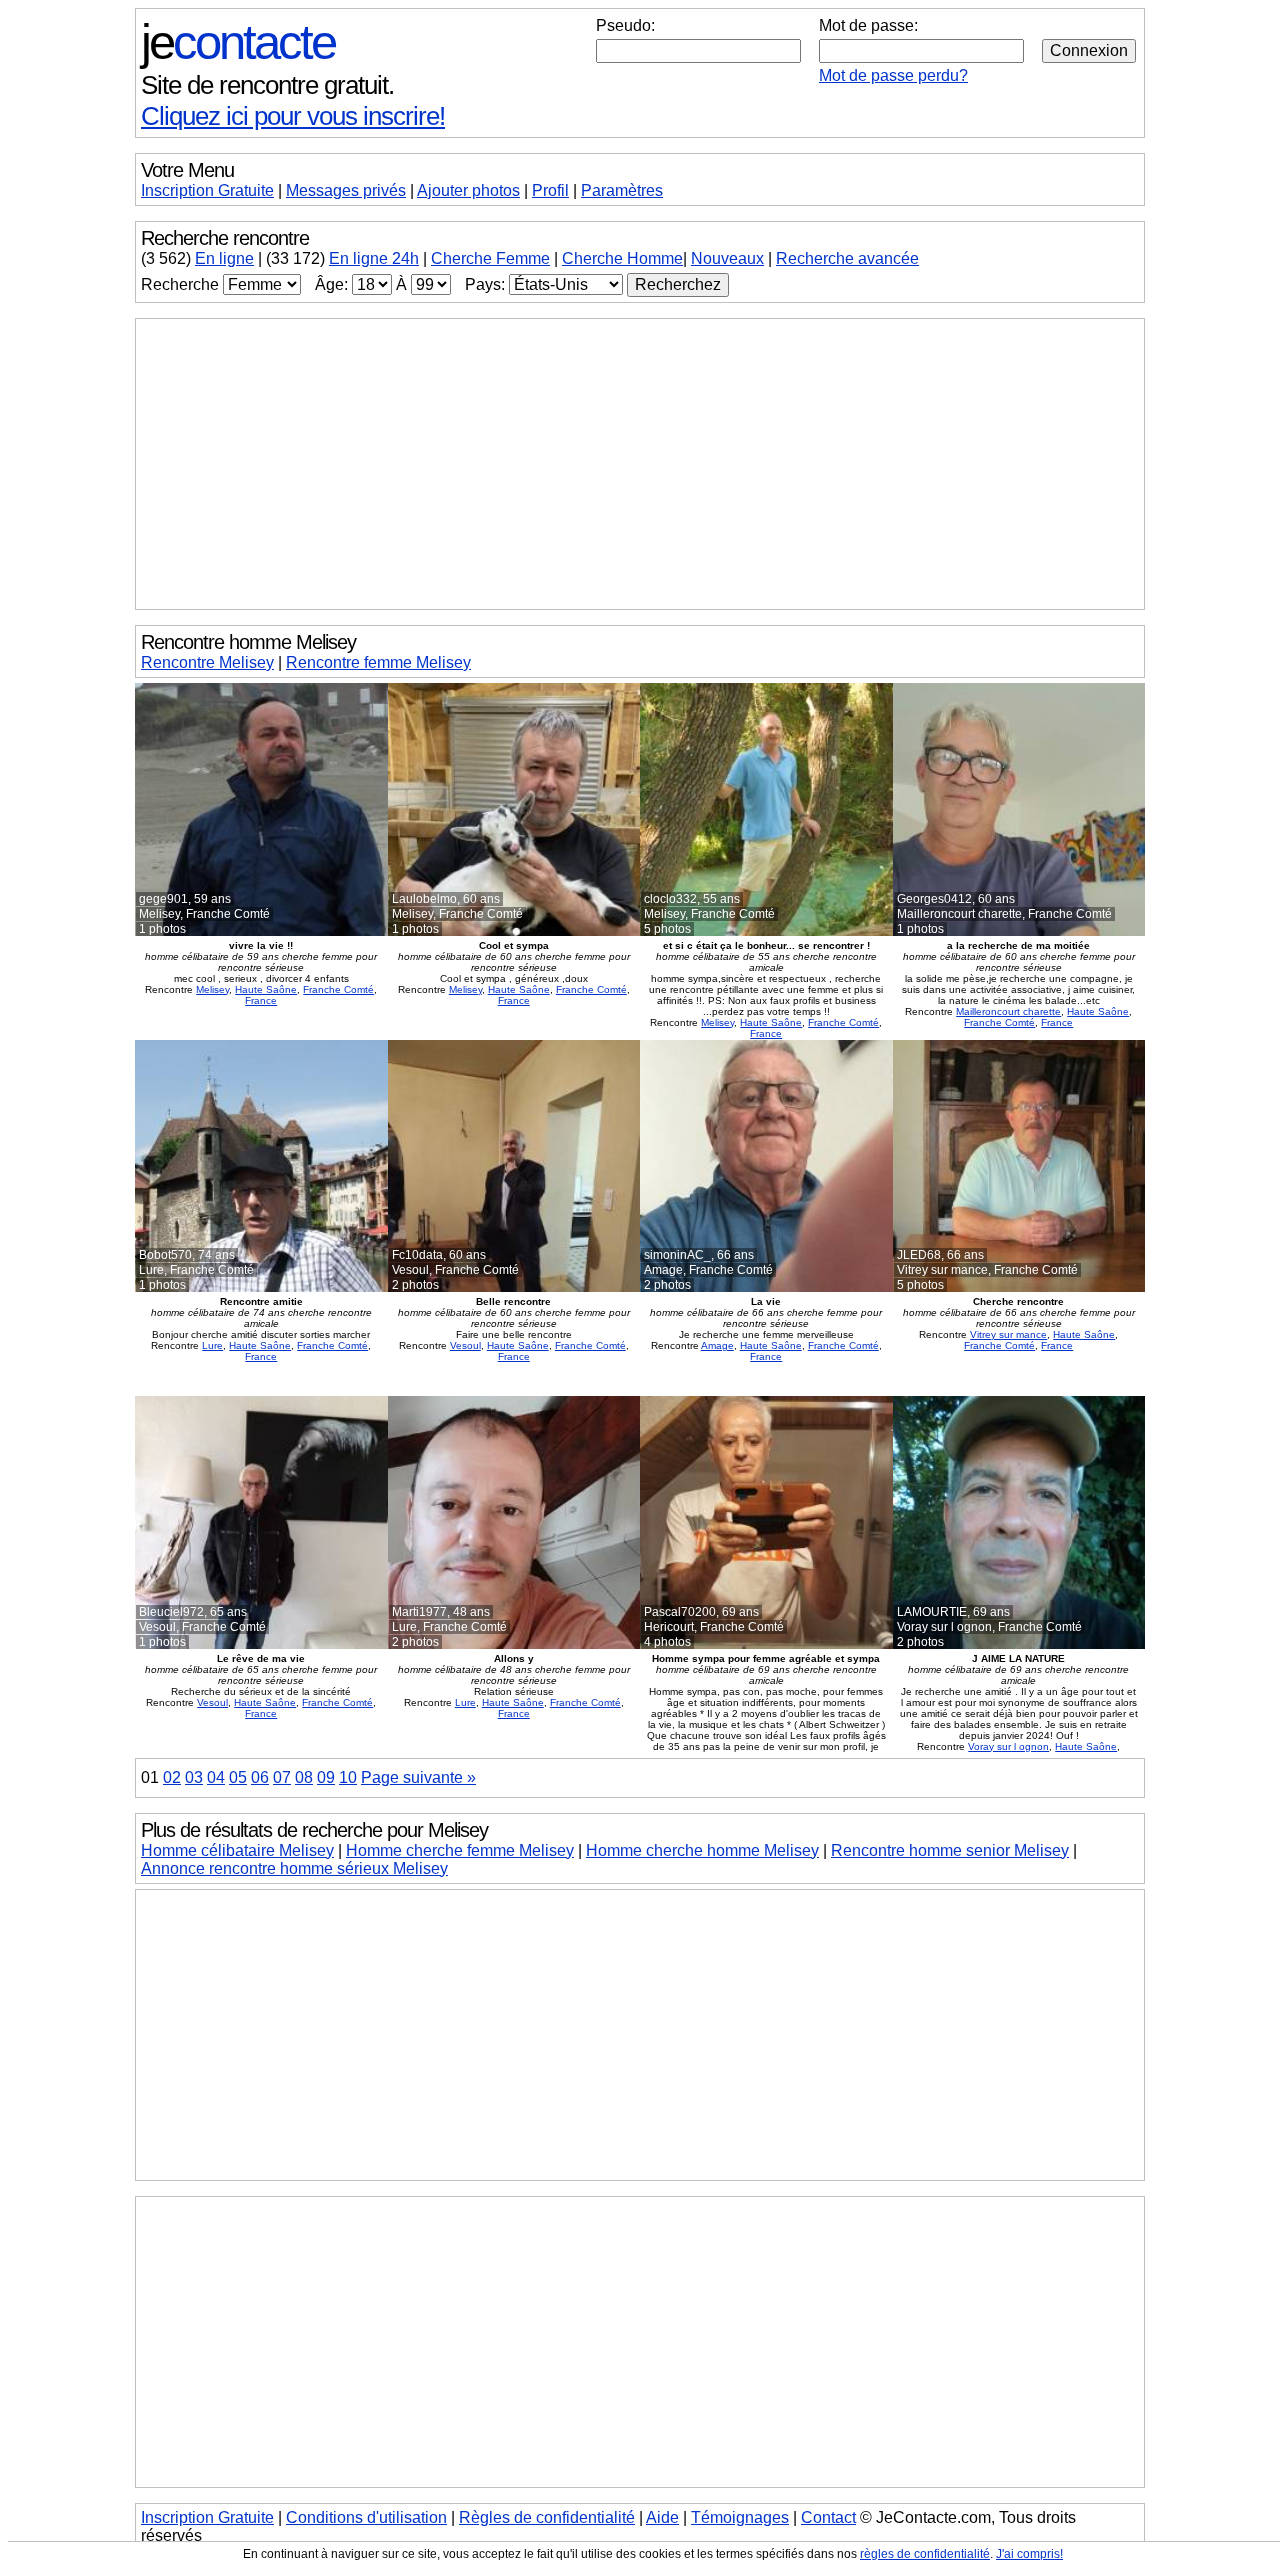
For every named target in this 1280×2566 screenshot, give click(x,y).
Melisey (212, 989)
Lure (212, 1345)
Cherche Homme (622, 258)
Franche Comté (338, 989)
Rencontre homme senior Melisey (950, 1850)
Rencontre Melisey (207, 662)
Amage (717, 1345)
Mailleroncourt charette (1008, 1011)
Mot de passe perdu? (893, 75)
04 (216, 1777)
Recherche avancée (847, 258)
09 (326, 1777)
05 (238, 1777)
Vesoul (465, 1345)
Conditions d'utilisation (366, 2517)
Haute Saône (266, 989)
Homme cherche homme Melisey (702, 1850)
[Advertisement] (640, 464)
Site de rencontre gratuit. (267, 85)
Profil (550, 190)
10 (348, 1777)
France (261, 1000)
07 (282, 1777)
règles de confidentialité (925, 2554)
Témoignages (740, 2517)
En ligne (224, 258)
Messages (346, 190)
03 (194, 1777)
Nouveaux (727, 258)
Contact (828, 2517)
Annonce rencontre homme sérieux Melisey (294, 1868)
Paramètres (622, 190)
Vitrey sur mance (1008, 1334)
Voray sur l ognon (1008, 1746)
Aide (662, 2517)
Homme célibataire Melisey (237, 1850)
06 (260, 1777)
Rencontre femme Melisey (378, 662)
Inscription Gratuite (207, 190)
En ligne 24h (374, 258)
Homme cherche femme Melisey (460, 1850)
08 (304, 1777)
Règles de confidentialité (547, 2517)
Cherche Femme (490, 258)
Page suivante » (418, 1777)
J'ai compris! (1029, 2554)
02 (172, 1777)
